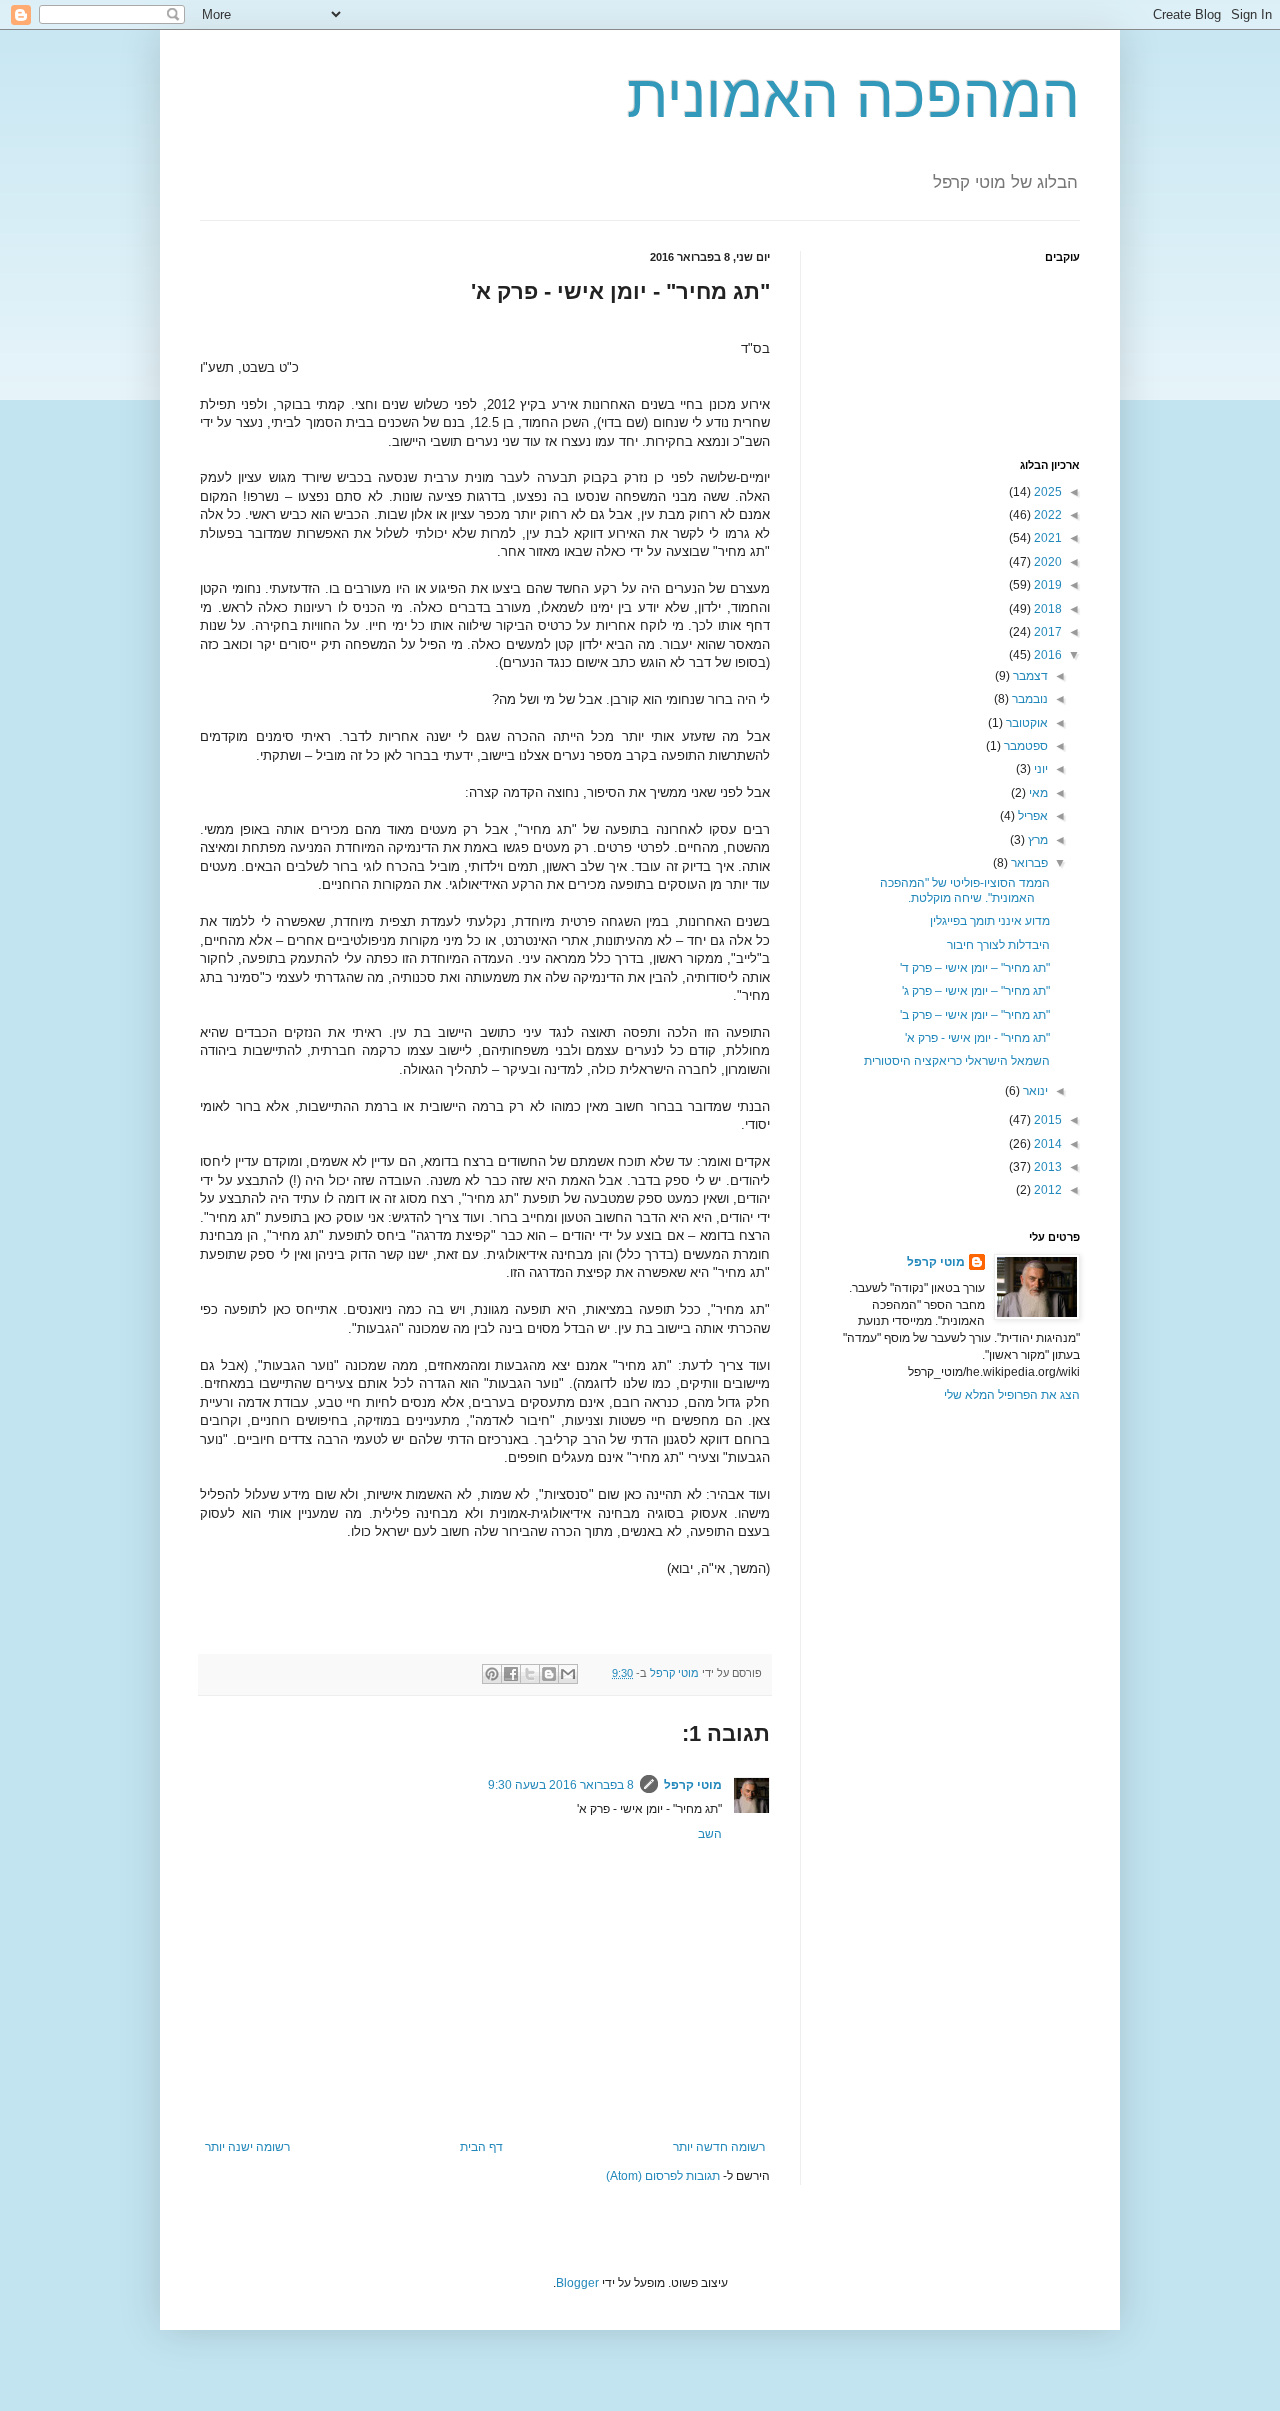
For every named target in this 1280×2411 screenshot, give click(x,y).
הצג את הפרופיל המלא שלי (1012, 1395)
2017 (1046, 632)
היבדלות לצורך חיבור (998, 945)
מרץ (1036, 840)
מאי (1037, 793)
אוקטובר (1025, 723)
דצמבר (1029, 676)
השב (710, 1834)
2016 (1046, 655)
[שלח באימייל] (568, 1674)
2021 (1046, 538)
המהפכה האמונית (853, 96)
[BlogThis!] (549, 1674)
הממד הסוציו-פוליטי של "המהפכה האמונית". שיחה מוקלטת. (965, 890)
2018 (1046, 609)
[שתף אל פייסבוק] (511, 1674)
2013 (1046, 1167)
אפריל (1031, 816)
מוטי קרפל (693, 1785)
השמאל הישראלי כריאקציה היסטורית (957, 1061)
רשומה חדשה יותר (719, 2147)
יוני (1039, 769)
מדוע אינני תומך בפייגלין (990, 921)
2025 (1046, 492)
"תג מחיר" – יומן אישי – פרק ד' (975, 968)
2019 (1046, 585)
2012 (1046, 1190)
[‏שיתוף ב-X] (530, 1674)
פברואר (1028, 863)
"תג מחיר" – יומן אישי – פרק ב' (975, 1015)
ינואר (1034, 1091)
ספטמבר (1024, 746)
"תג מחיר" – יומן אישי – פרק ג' (976, 991)
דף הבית (481, 2147)
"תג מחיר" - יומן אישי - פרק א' (977, 1038)
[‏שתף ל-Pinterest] (492, 1674)
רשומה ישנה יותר (247, 2147)
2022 (1046, 515)
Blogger (577, 2283)
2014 (1046, 1144)
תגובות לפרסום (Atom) (663, 2176)
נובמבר (1028, 699)
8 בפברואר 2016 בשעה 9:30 (561, 1785)
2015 (1046, 1120)
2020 (1046, 562)
